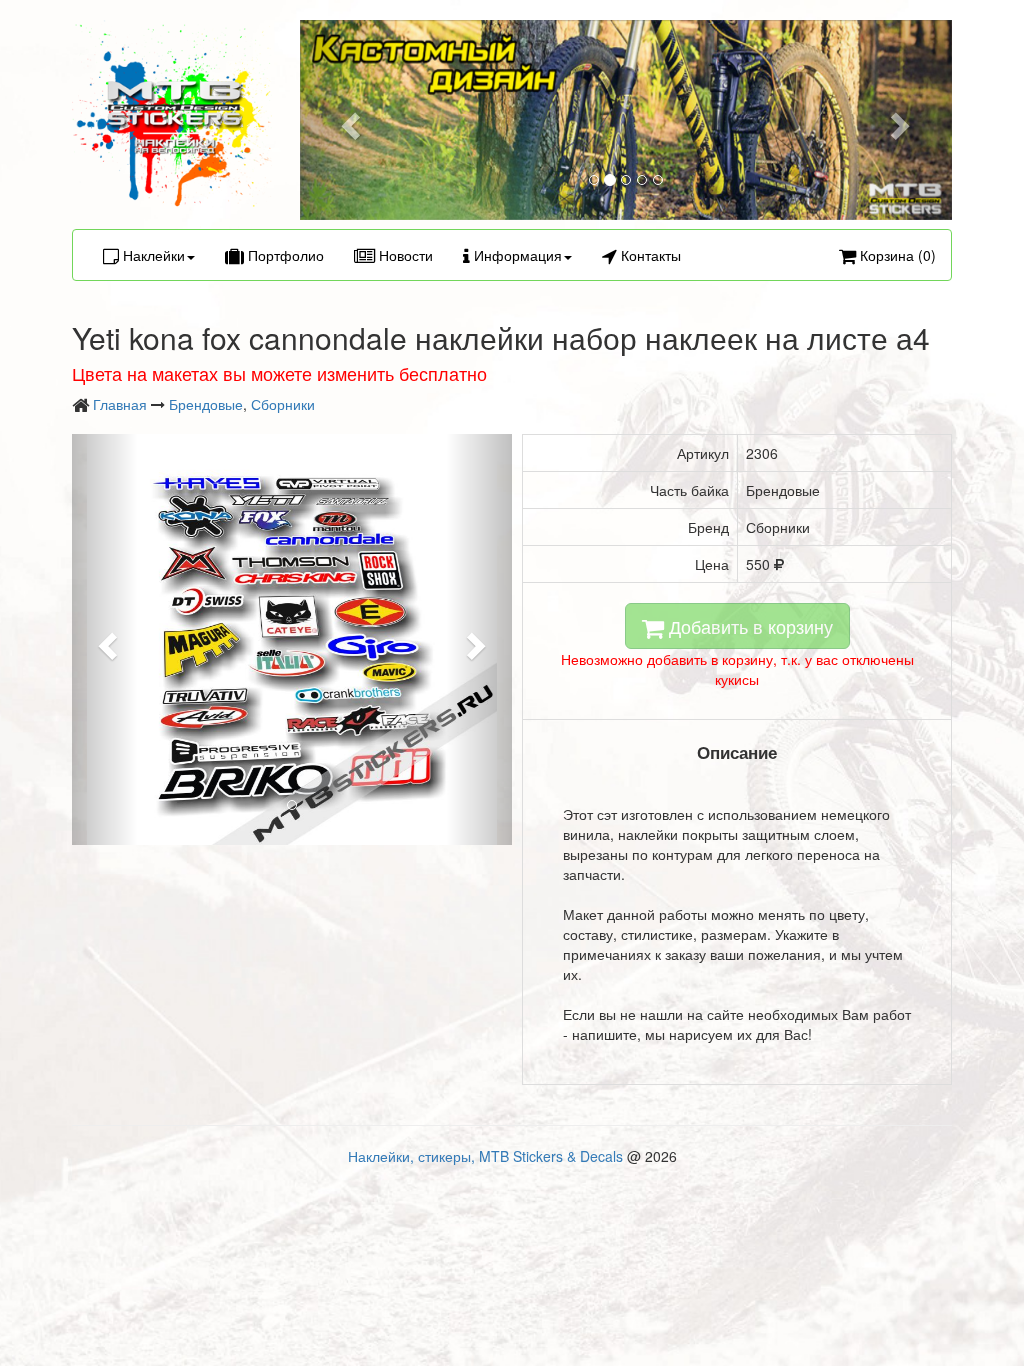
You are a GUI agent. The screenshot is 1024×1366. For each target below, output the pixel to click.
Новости (404, 255)
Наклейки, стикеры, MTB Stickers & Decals (485, 1156)
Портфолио (284, 255)
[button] (349, 120)
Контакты (649, 255)
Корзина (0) (896, 255)
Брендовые (206, 404)
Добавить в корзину (748, 626)
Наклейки (152, 255)
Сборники (283, 404)
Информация (516, 255)
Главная (120, 404)
